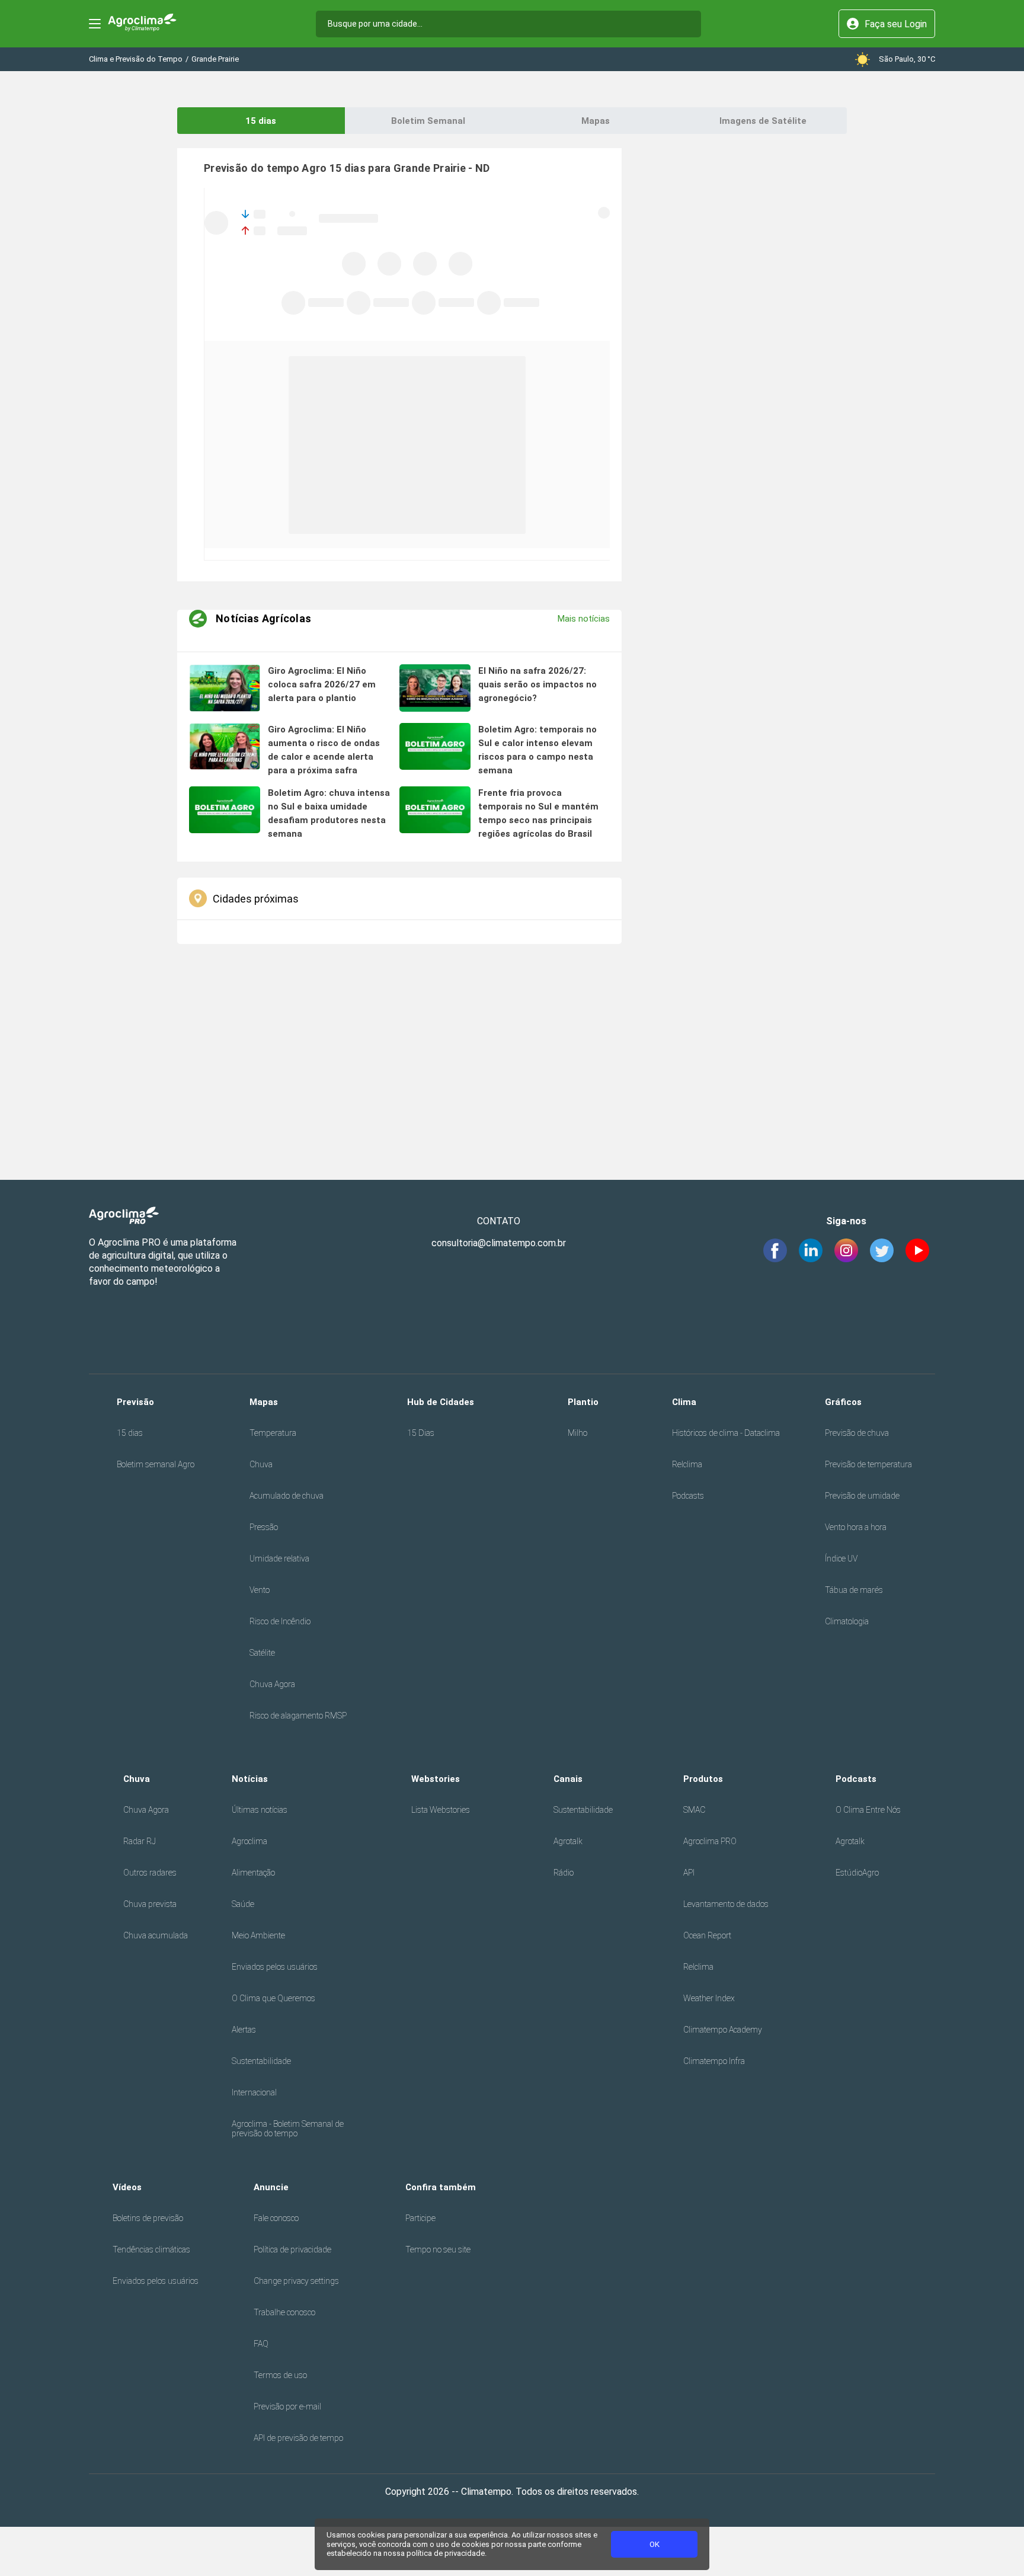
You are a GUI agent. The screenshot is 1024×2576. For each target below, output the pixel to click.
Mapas (596, 121)
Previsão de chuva (857, 1433)
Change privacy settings (296, 2281)
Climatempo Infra (714, 2061)
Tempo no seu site (438, 2249)
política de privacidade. (447, 2553)
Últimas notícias (260, 1810)
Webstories (436, 1779)
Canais (568, 1779)
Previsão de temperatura (868, 1464)
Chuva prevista (150, 1904)
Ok (655, 2544)
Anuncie (271, 2187)
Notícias (250, 1779)
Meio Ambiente (258, 1935)
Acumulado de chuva (287, 1496)
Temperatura (273, 1433)
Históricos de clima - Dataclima (726, 1433)
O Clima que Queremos (273, 1998)
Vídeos (127, 2187)
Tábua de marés (854, 1590)
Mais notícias (584, 619)
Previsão (135, 1402)
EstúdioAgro (857, 1873)
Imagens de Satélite (763, 121)
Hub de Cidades (441, 1402)
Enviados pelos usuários (275, 1967)
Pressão (264, 1527)
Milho (577, 1433)
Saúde (243, 1904)
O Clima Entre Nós (868, 1810)
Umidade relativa (279, 1559)
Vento (260, 1590)
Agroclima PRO (710, 1841)
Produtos (703, 1779)
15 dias (261, 121)
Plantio (583, 1402)
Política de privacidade (292, 2249)
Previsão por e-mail (287, 2407)
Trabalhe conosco (284, 2312)
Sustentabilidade (261, 2061)
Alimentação (253, 1873)
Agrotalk (568, 1841)
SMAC (694, 1810)
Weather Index (709, 1998)
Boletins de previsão (148, 2218)
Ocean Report (707, 1935)
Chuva (261, 1464)
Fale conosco (276, 2218)
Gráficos (843, 1402)
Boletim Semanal (428, 121)
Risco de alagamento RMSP (298, 1716)
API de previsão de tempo (298, 2438)
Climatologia (847, 1621)
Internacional (254, 2092)
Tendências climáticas (151, 2249)
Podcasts (688, 1496)
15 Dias (421, 1433)
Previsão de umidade (862, 1496)
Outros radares (150, 1873)
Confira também (441, 2187)
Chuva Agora (272, 1684)
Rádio (564, 1873)
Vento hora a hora (856, 1527)
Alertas (244, 2030)
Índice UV (841, 1559)
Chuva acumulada (156, 1935)
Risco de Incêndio (280, 1621)
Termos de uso (280, 2375)
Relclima (687, 1464)
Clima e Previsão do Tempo (136, 59)
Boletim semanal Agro (156, 1464)
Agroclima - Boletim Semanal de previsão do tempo (288, 2129)
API (689, 1873)
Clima (684, 1402)
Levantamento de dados (726, 1904)
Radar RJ (140, 1841)
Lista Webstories (441, 1810)
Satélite (262, 1653)
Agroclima (249, 1841)
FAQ (261, 2344)
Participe (420, 2218)
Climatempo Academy (723, 2030)
